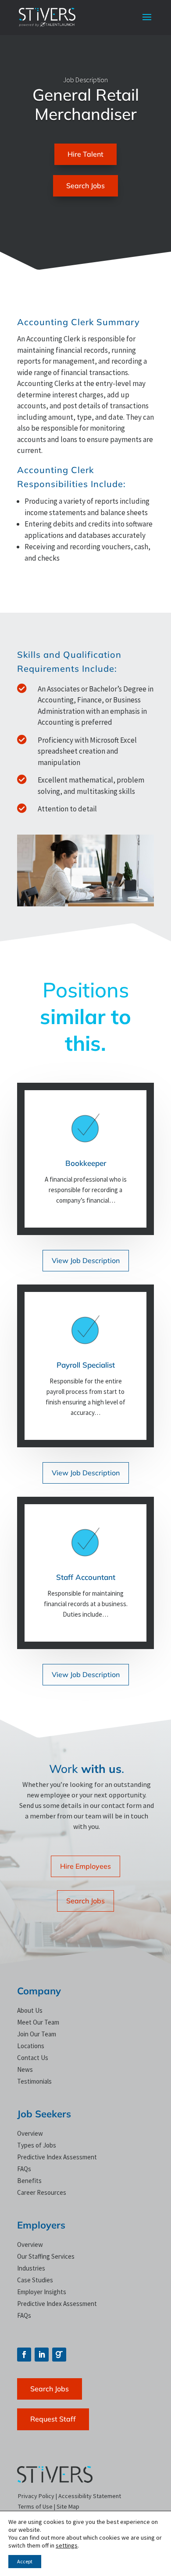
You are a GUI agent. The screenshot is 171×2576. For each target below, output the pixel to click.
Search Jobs (85, 186)
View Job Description (86, 1260)
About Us (30, 2010)
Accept (25, 2561)
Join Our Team (37, 2034)
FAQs (24, 2169)
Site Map (68, 2506)
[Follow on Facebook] (24, 2355)
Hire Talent (85, 154)
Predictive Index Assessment (57, 2157)
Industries (31, 2268)
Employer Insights (42, 2292)
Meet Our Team (38, 2022)
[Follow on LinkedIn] (42, 2355)
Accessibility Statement (90, 2496)
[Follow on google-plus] (59, 2355)
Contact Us (33, 2058)
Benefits (29, 2181)
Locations (31, 2046)
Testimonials (34, 2081)
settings (67, 2545)
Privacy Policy (36, 2496)
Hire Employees (85, 1866)
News (25, 2069)
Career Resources (42, 2192)
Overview (30, 2133)
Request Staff (53, 2419)
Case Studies (35, 2280)
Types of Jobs (37, 2145)
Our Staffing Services (46, 2256)
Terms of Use (35, 2506)
